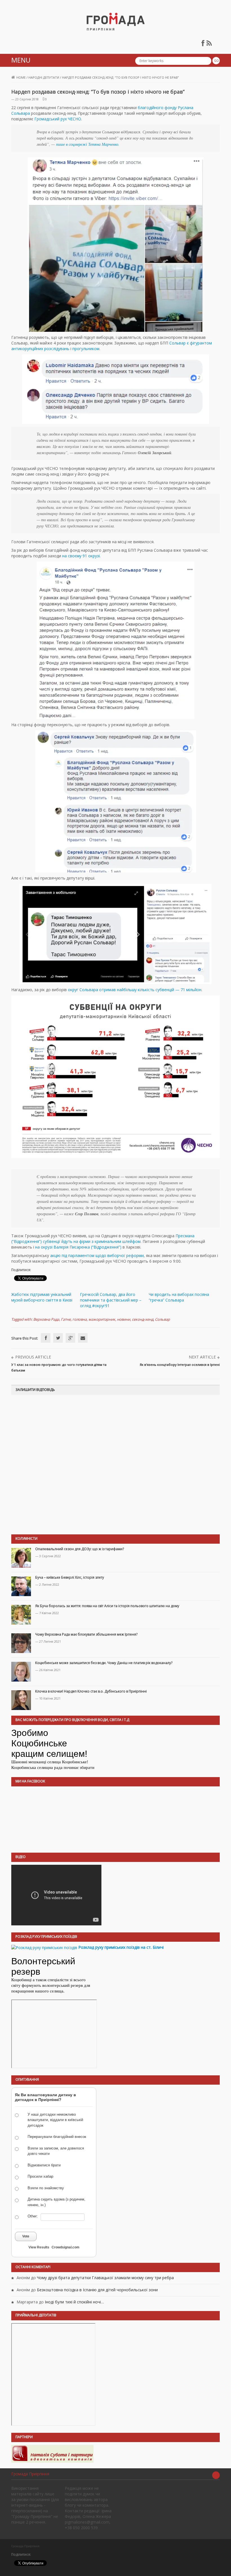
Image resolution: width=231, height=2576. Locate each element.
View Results (39, 2247)
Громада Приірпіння (30, 2474)
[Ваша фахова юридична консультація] (52, 2454)
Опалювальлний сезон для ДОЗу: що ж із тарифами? (80, 1549)
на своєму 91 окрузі (81, 556)
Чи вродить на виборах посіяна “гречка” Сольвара (179, 1297)
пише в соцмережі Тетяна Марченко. (88, 144)
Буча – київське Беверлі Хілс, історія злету (70, 1577)
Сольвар (162, 1319)
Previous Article (33, 1357)
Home (21, 77)
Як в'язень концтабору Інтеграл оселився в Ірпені (180, 1365)
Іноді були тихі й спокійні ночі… (74, 2302)
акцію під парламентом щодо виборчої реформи (97, 1255)
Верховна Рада (46, 1319)
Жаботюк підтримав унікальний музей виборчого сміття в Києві (42, 1297)
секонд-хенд (143, 1319)
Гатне (66, 1319)
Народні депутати (44, 77)
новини (124, 1319)
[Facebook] (46, 1338)
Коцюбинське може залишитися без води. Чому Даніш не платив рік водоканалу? (104, 1663)
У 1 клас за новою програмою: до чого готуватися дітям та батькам (59, 1367)
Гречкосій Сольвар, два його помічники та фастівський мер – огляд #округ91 (111, 1300)
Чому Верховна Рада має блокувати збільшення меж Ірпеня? (86, 1634)
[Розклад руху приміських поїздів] (44, 1947)
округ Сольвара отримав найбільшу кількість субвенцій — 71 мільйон (135, 990)
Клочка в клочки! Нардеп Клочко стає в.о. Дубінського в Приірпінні (91, 1691)
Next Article (202, 1357)
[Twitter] (58, 1338)
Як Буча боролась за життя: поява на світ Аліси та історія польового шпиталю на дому (107, 1606)
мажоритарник (102, 1319)
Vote (26, 2236)
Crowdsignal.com (65, 2247)
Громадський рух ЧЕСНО (58, 119)
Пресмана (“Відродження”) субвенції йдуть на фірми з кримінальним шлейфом (103, 1239)
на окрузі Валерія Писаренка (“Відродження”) (78, 1247)
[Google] (70, 1338)
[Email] (83, 1338)
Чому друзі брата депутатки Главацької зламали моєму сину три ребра (105, 2278)
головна (80, 1319)
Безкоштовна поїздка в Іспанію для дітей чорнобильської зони (97, 2290)
